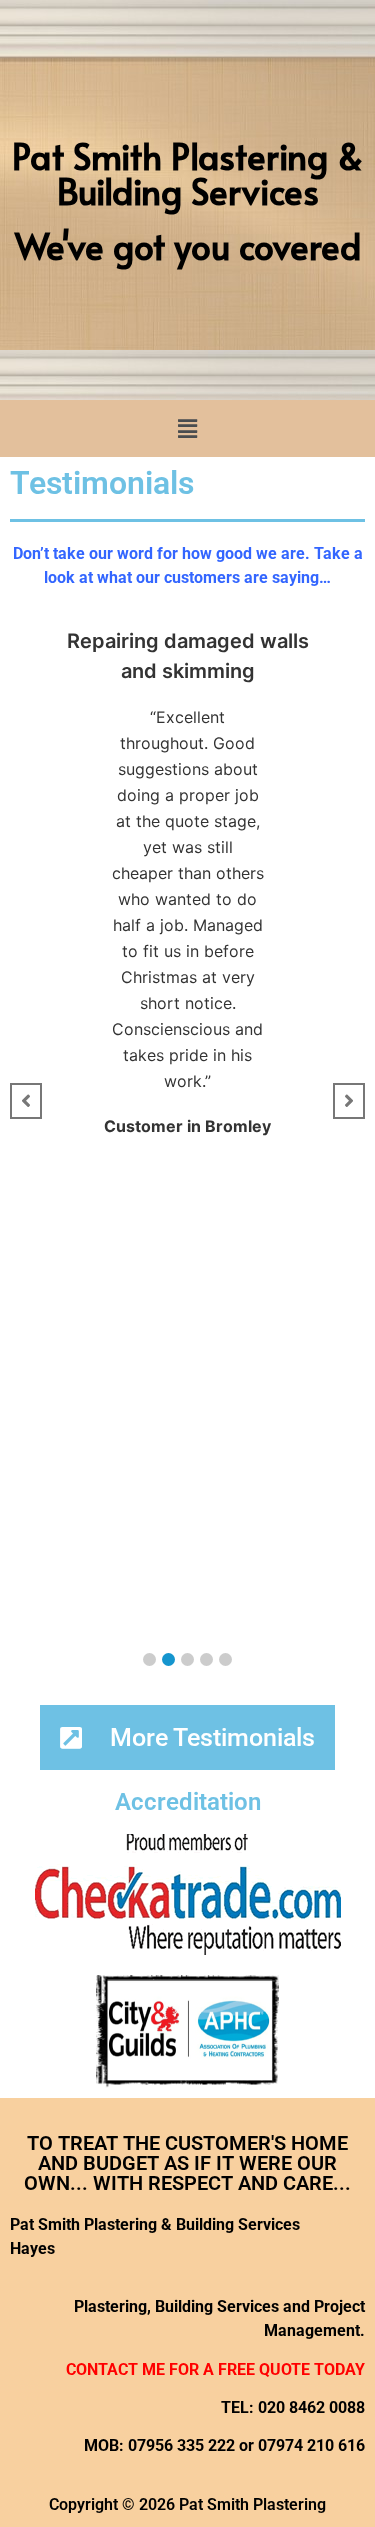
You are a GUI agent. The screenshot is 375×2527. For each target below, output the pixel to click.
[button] (187, 428)
